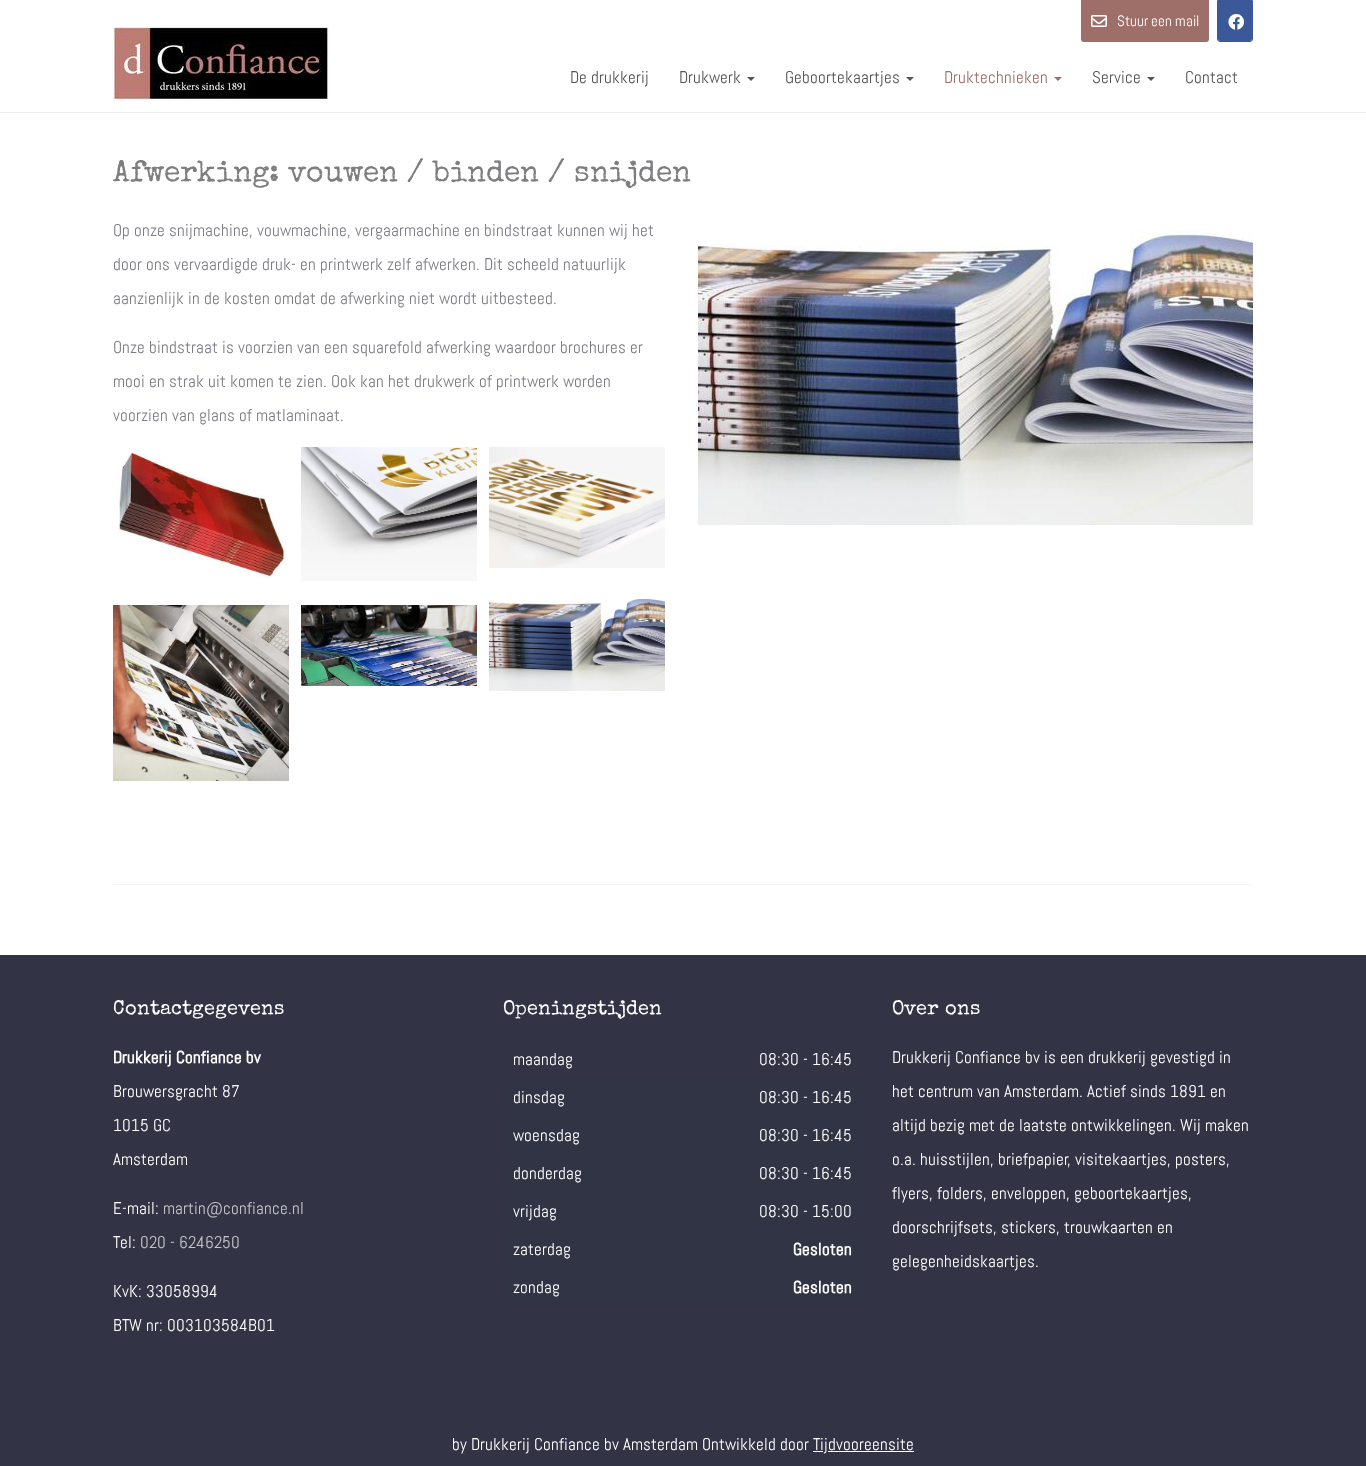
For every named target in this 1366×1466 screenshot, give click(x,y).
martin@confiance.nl (233, 1208)
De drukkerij (609, 77)
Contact (1211, 77)
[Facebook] (1235, 21)
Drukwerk (712, 77)
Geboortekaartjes (844, 77)
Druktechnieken (998, 77)
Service (1118, 77)
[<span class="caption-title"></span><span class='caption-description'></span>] (201, 514)
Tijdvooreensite (863, 1444)
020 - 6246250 (190, 1242)
